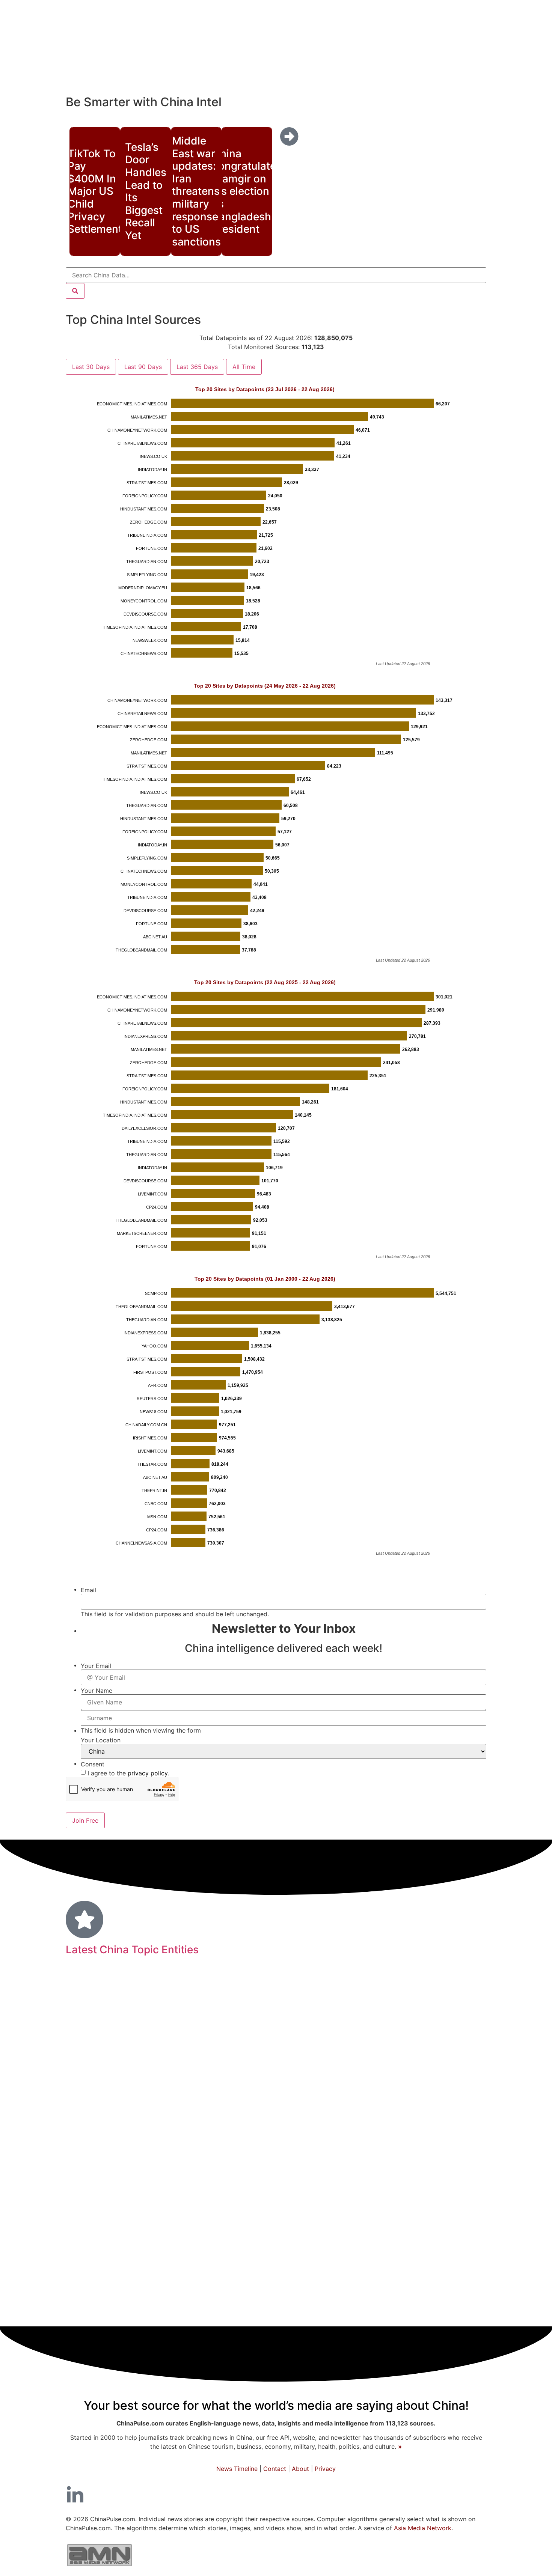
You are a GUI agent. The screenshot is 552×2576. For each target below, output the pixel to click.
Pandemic (242, 1987)
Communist (102, 2011)
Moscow (202, 2011)
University (268, 2273)
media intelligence (120, 2293)
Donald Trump (272, 2157)
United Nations (270, 2011)
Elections (445, 2273)
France (223, 2157)
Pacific (296, 2211)
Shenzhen (159, 2063)
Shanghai (100, 2157)
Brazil (230, 2011)
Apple (263, 2102)
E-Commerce (433, 2120)
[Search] (75, 291)
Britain (382, 2273)
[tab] (91, 367)
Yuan (164, 1989)
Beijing (293, 2035)
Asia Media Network (423, 2528)
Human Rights (184, 2293)
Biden (267, 2232)
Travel (431, 2211)
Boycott (125, 2212)
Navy (342, 2102)
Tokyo (320, 2140)
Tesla (327, 2012)
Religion (157, 2212)
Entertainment (395, 2158)
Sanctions (225, 2119)
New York (184, 2119)
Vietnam (143, 2012)
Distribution (139, 2084)
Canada (146, 2253)
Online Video (405, 2084)
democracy (92, 2062)
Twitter (462, 2182)
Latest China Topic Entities (132, 1950)
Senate (439, 2012)
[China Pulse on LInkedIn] (75, 2495)
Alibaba (328, 2233)
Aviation (140, 2157)
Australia (289, 2139)
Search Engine (456, 2039)
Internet (299, 2062)
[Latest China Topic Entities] (84, 1920)
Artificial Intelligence (392, 2039)
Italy (248, 2294)
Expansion (98, 2083)
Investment (400, 2292)
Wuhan (412, 2273)
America (258, 2211)
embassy (86, 1989)
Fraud (286, 2102)
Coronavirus (437, 2252)
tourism (469, 2063)
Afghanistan (452, 2084)
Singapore (261, 2062)
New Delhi (225, 2084)
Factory (392, 2233)
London (351, 2011)
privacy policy (148, 1773)
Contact (275, 2469)
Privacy (325, 2469)
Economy (346, 2180)
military (129, 1987)
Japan (468, 1988)
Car (474, 2102)
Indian (388, 2253)
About (300, 2469)
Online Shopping (134, 2140)
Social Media (344, 2082)
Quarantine (95, 2183)
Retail (468, 2120)
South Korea (315, 2273)
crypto (226, 2293)
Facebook (352, 2139)
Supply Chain (182, 2158)
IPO (431, 2158)
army (184, 2212)
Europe (350, 2157)
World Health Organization (168, 2039)
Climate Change (436, 2233)
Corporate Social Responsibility (139, 2233)
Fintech (429, 2182)
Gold (243, 2103)
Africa (324, 2212)
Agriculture (287, 2084)
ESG (365, 2120)
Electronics (445, 2102)
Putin (187, 2063)
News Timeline (237, 2469)
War (256, 2082)
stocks (319, 2158)
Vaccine (315, 2102)
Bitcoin (250, 2038)
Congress (90, 2102)
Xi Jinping (183, 2253)
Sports (398, 2183)
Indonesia (457, 2158)
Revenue (338, 2038)
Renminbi (450, 2293)
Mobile (438, 1989)
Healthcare (340, 2292)
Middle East (353, 2253)
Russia (408, 2101)
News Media (279, 2182)
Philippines (216, 2212)
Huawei (254, 2140)
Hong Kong (195, 2138)
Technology (154, 2181)
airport (128, 2063)
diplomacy (104, 2252)
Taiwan (348, 1988)
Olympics (360, 2233)
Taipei (465, 2011)
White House (97, 2120)
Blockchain (267, 2119)
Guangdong (182, 2083)
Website (236, 2233)
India (231, 2272)
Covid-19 (377, 2208)
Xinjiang (89, 2139)
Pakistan (298, 2233)
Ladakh (172, 2012)
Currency (142, 2119)
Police (249, 2253)
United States (358, 2060)
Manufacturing (296, 2252)
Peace (298, 2293)
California (308, 2119)
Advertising (112, 2273)
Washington (428, 2062)
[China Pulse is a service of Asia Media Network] (100, 2568)
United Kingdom (196, 2102)
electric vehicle (221, 2183)
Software (219, 2253)
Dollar (81, 2039)
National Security (442, 2139)
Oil (234, 2139)
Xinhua (107, 2038)
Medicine (396, 2009)
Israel (225, 2039)
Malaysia (389, 2139)
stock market (134, 2102)
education (301, 1988)
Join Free (85, 1820)
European (219, 2062)
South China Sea (395, 1990)
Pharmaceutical (162, 2274)
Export (203, 2273)
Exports (392, 2119)
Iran (308, 2011)
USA (325, 2315)
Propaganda (241, 2315)
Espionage (372, 2103)
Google (206, 2233)
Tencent (341, 2120)
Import (353, 2273)
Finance (290, 2313)
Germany (192, 1989)
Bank (271, 2292)
